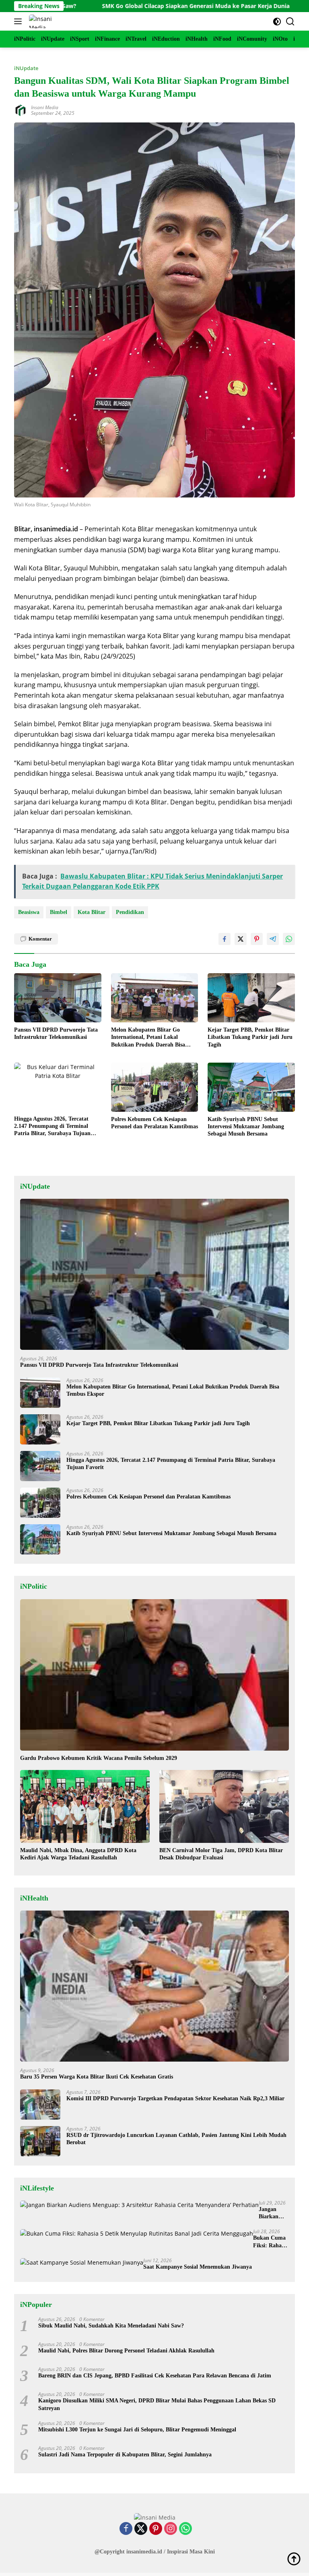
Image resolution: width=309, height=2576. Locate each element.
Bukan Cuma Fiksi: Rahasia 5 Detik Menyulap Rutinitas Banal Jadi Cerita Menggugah (271, 2242)
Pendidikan (130, 912)
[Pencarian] (290, 22)
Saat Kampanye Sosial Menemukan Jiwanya (198, 2267)
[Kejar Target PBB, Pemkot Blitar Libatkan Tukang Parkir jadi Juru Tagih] (251, 998)
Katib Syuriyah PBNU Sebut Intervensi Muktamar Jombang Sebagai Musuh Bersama (246, 1126)
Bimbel (59, 912)
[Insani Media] (44, 21)
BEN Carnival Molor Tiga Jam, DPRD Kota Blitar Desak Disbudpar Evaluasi (221, 1854)
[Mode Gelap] (277, 22)
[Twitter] (141, 2529)
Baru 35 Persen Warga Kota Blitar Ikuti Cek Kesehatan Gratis (97, 2077)
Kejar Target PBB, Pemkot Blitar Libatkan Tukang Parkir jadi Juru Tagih (250, 1037)
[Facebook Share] (225, 939)
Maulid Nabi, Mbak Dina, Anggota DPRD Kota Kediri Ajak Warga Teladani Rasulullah (78, 1854)
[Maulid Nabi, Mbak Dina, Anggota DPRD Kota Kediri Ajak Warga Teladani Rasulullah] (85, 1806)
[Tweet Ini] (241, 939)
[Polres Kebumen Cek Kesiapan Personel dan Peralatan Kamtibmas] (155, 1087)
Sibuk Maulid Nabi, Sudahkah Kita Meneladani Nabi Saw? (111, 2326)
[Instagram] (171, 2529)
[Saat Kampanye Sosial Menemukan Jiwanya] (82, 2262)
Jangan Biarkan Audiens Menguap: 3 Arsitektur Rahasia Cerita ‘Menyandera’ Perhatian (274, 2213)
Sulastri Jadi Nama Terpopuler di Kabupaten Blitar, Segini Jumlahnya (126, 2455)
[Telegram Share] (273, 939)
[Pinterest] (156, 2529)
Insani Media (45, 107)
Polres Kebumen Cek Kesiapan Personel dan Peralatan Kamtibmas (154, 1123)
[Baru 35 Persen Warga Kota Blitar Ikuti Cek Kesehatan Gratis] (154, 1986)
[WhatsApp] (185, 2529)
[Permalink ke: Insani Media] (21, 110)
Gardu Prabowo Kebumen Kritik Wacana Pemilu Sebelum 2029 (99, 1758)
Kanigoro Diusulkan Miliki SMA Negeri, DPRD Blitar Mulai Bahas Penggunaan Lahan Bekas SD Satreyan (157, 2404)
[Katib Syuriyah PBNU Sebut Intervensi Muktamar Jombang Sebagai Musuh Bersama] (251, 1087)
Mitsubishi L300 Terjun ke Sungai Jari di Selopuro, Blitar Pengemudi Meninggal (137, 2430)
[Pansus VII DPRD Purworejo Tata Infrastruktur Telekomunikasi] (58, 998)
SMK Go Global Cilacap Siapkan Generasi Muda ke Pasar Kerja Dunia (126, 6)
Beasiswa (29, 912)
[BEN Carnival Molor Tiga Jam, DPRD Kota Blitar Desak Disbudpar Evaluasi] (224, 1806)
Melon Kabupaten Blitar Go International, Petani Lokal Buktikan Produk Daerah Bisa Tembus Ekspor (148, 1038)
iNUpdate (26, 68)
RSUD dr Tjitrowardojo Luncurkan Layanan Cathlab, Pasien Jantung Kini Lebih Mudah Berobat (176, 2139)
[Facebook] (126, 2529)
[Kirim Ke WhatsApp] (289, 939)
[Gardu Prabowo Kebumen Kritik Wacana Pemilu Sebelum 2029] (154, 1675)
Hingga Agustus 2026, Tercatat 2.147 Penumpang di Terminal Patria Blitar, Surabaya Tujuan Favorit (52, 1127)
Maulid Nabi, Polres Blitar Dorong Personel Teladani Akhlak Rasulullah (126, 2351)
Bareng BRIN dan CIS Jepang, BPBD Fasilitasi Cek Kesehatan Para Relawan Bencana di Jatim (155, 2376)
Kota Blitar (92, 912)
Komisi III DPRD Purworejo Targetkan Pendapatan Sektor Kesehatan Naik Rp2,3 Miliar (175, 2098)
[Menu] (20, 21)
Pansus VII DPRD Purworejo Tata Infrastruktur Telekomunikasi (56, 1033)
